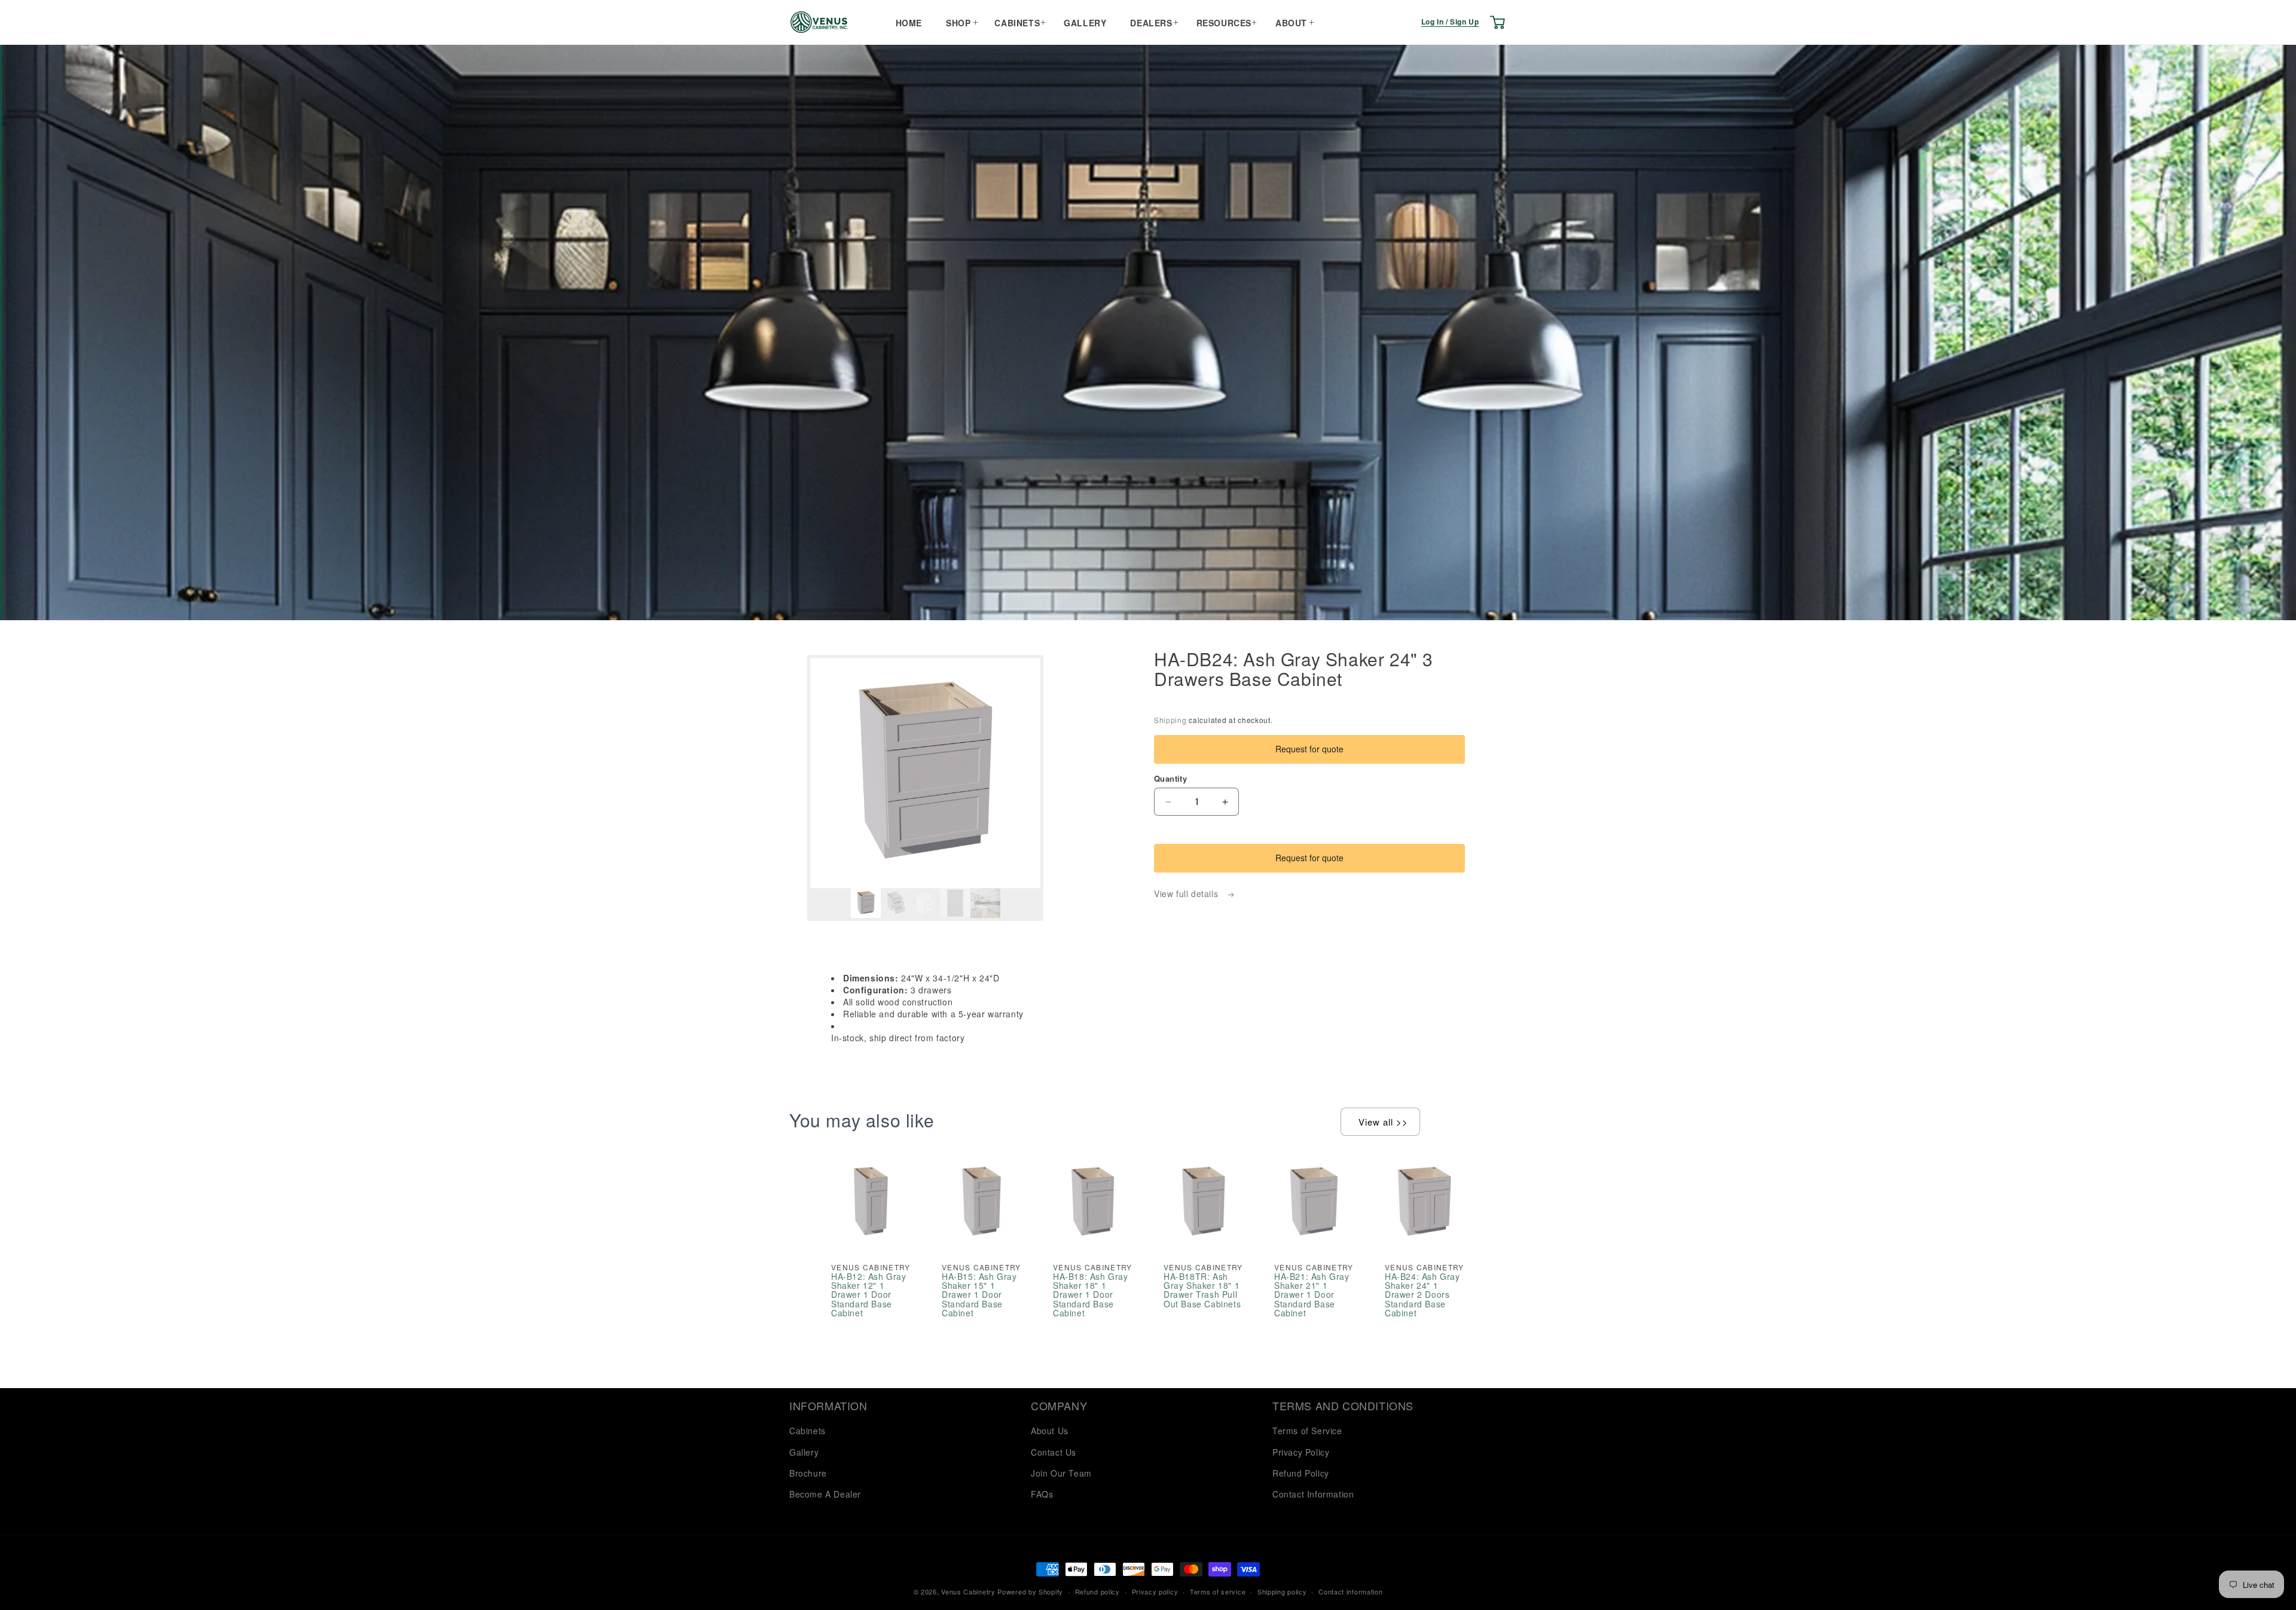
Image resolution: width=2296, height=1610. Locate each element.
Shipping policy (1282, 1591)
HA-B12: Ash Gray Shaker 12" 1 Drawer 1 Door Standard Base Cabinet (869, 1295)
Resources (1224, 23)
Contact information (1350, 1591)
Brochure (808, 1473)
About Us (1050, 1431)
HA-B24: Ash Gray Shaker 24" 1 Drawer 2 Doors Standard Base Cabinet (1422, 1295)
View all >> (1383, 1122)
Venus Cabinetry (968, 1591)
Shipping (1170, 720)
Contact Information (1313, 1494)
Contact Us (1054, 1452)
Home (909, 23)
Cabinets (1017, 23)
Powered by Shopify (1030, 1591)
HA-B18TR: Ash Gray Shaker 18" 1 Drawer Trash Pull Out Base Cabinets (1202, 1291)
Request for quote (1309, 749)
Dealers (1151, 23)
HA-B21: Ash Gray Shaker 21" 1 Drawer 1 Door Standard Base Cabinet (1312, 1295)
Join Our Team (1061, 1473)
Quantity (1170, 778)
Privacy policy (1155, 1591)
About (1291, 23)
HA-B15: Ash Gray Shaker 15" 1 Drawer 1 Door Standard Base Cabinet (979, 1295)
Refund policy (1097, 1591)
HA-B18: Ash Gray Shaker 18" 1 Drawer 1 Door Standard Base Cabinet (1091, 1295)
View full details (1187, 894)
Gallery (1085, 23)
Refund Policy (1301, 1473)
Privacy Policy (1301, 1452)
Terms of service (1218, 1591)
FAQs (1042, 1494)
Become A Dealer (825, 1494)
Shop (958, 23)
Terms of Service (1307, 1431)
